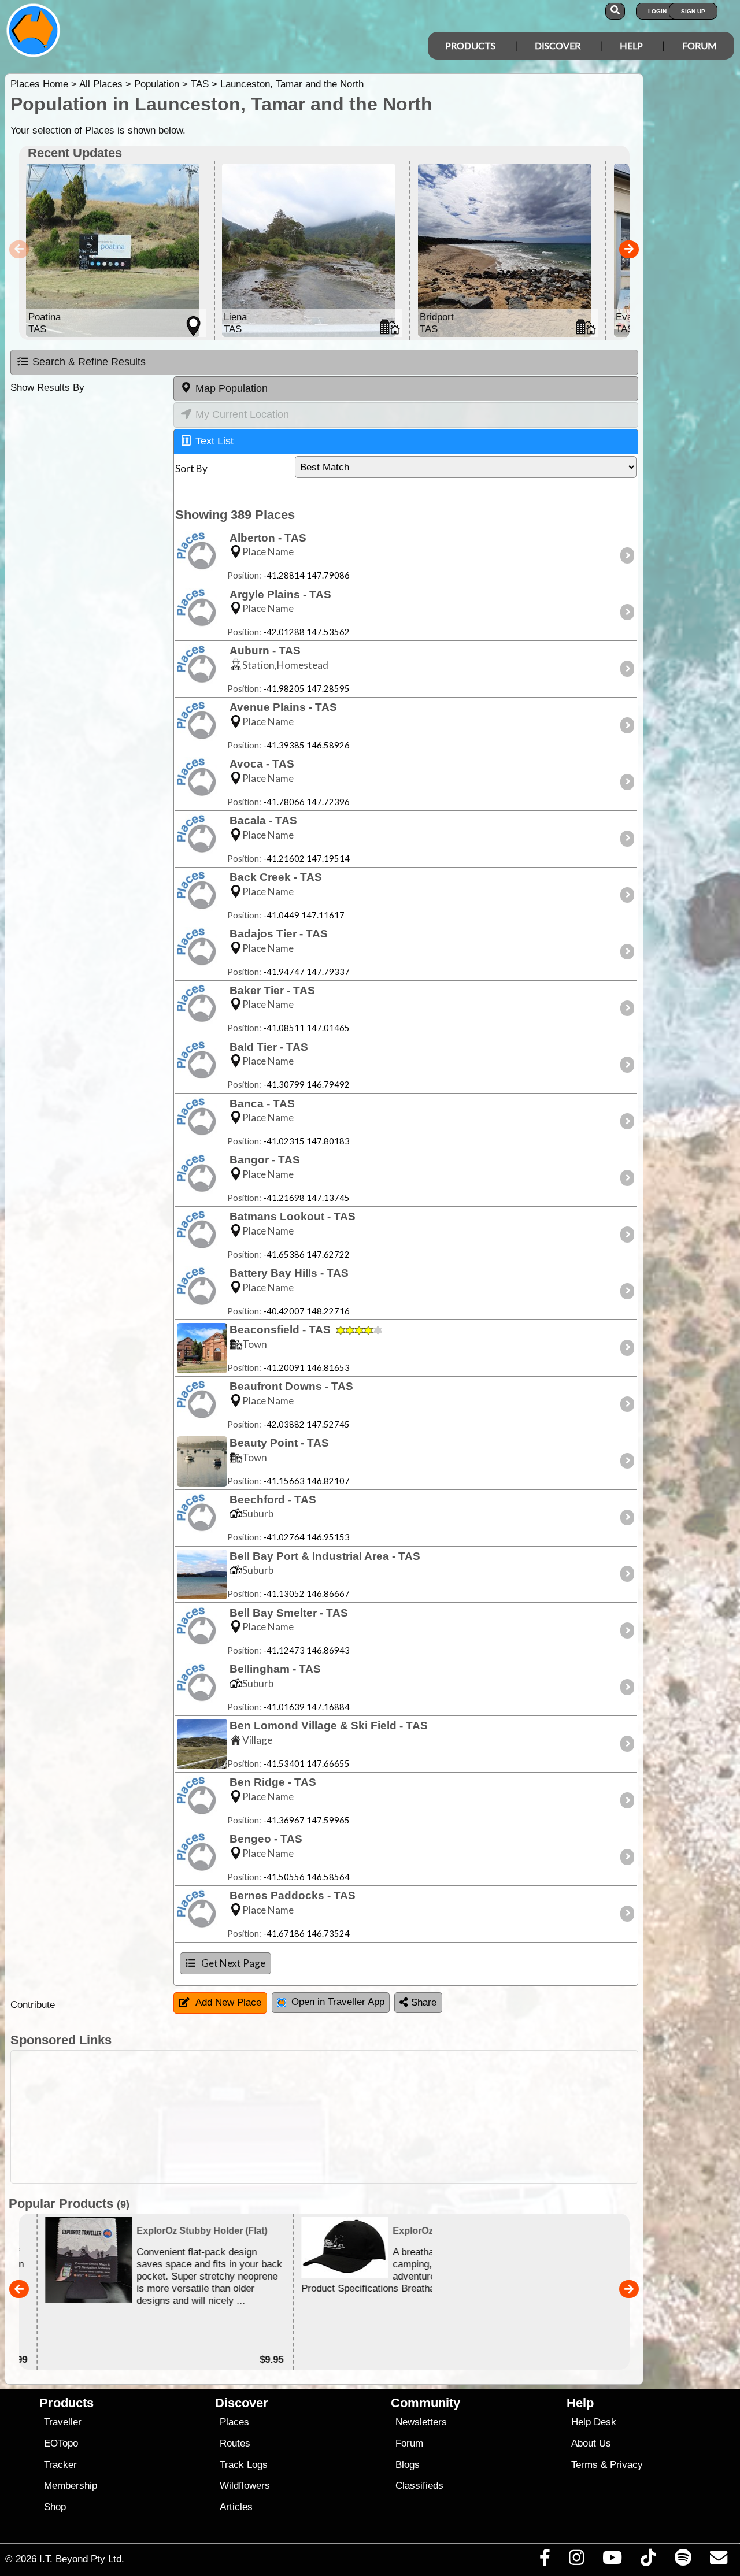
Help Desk (594, 2422)
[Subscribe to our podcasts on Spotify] (683, 2560)
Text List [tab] (214, 441)
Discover (558, 45)
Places (234, 2422)
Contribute (33, 2005)
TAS (200, 84)
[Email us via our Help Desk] (718, 2560)
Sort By (191, 468)
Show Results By (47, 388)
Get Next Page (233, 1963)
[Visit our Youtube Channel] (613, 2560)
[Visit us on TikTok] (648, 2560)
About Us (591, 2443)
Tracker (60, 2465)
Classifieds (419, 2486)
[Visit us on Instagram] (576, 2560)
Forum (700, 45)
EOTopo (61, 2443)
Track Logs (244, 2465)
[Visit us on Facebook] (545, 2560)
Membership (71, 2486)
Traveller (63, 2422)
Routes (235, 2443)
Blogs (408, 2465)
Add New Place (228, 2002)
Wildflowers (245, 2486)
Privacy (626, 2465)
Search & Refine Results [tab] (89, 362)
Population (157, 84)
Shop (55, 2507)
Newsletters (421, 2422)
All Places (101, 84)
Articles (236, 2507)
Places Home (39, 84)
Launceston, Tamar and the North (292, 84)
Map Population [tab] (232, 388)
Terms (584, 2465)
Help (631, 45)
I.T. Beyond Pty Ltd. (82, 2559)
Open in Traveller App (338, 2002)
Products (470, 45)
